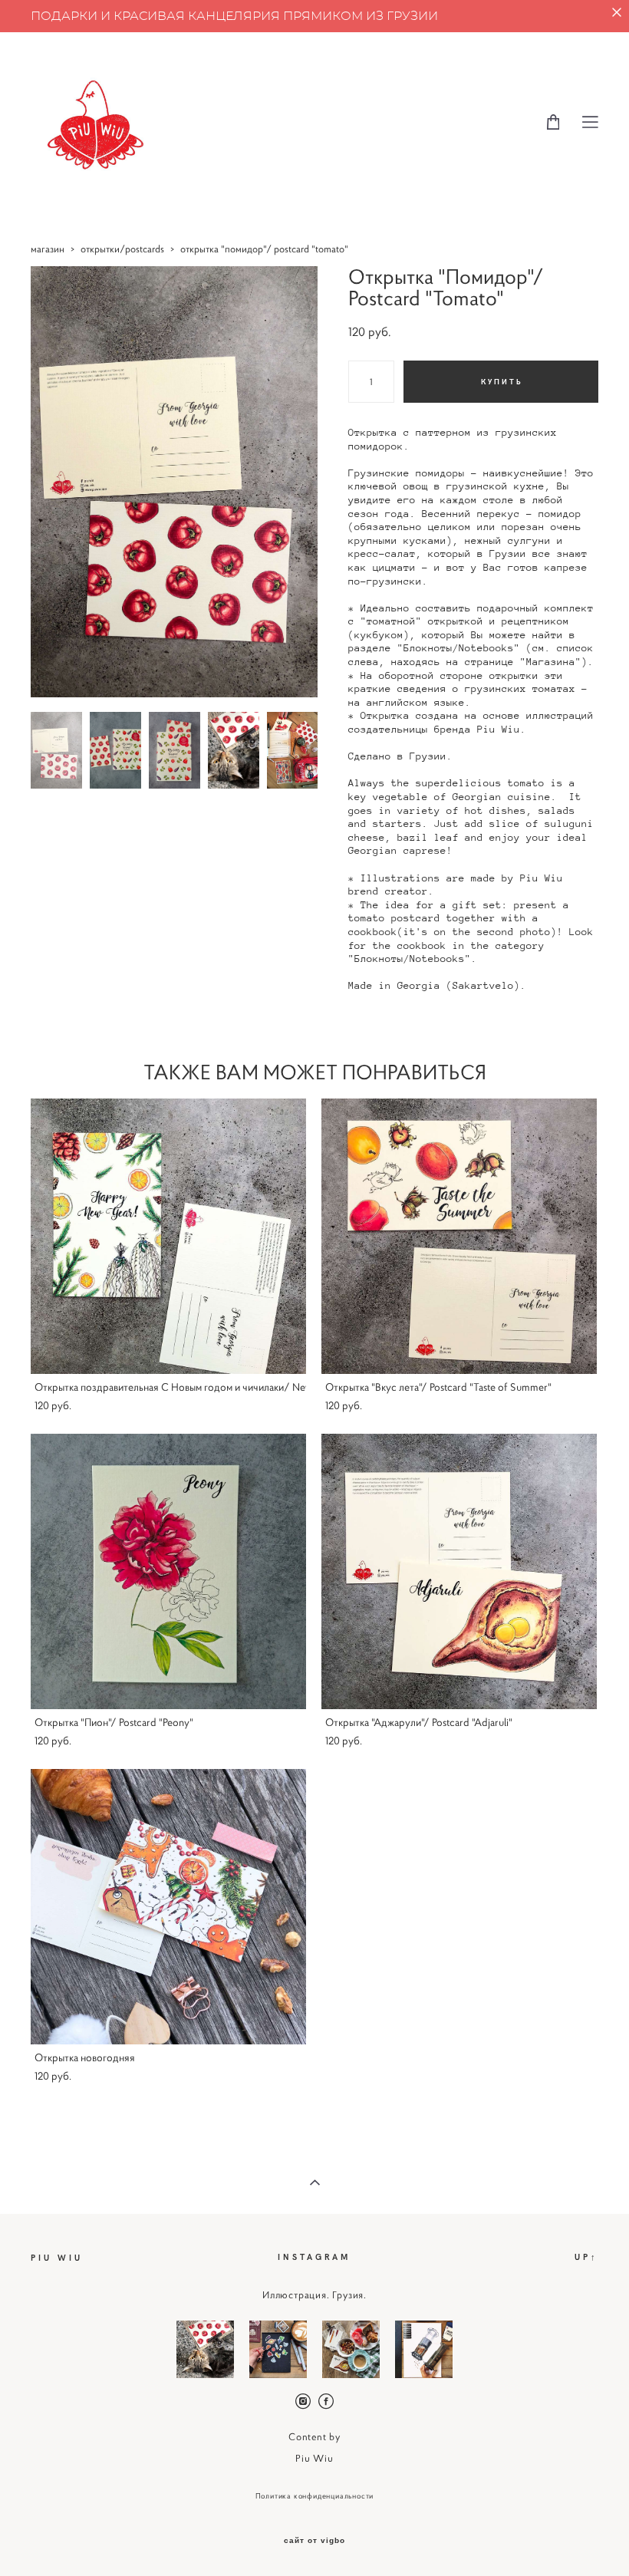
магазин (48, 249)
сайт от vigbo (314, 2541)
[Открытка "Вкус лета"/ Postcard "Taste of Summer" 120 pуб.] (459, 1236)
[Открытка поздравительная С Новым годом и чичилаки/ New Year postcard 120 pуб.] (168, 1236)
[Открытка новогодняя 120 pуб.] (168, 1907)
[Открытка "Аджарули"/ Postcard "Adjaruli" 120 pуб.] (459, 1571)
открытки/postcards (122, 249)
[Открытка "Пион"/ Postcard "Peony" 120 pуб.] (168, 1571)
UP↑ (586, 2256)
